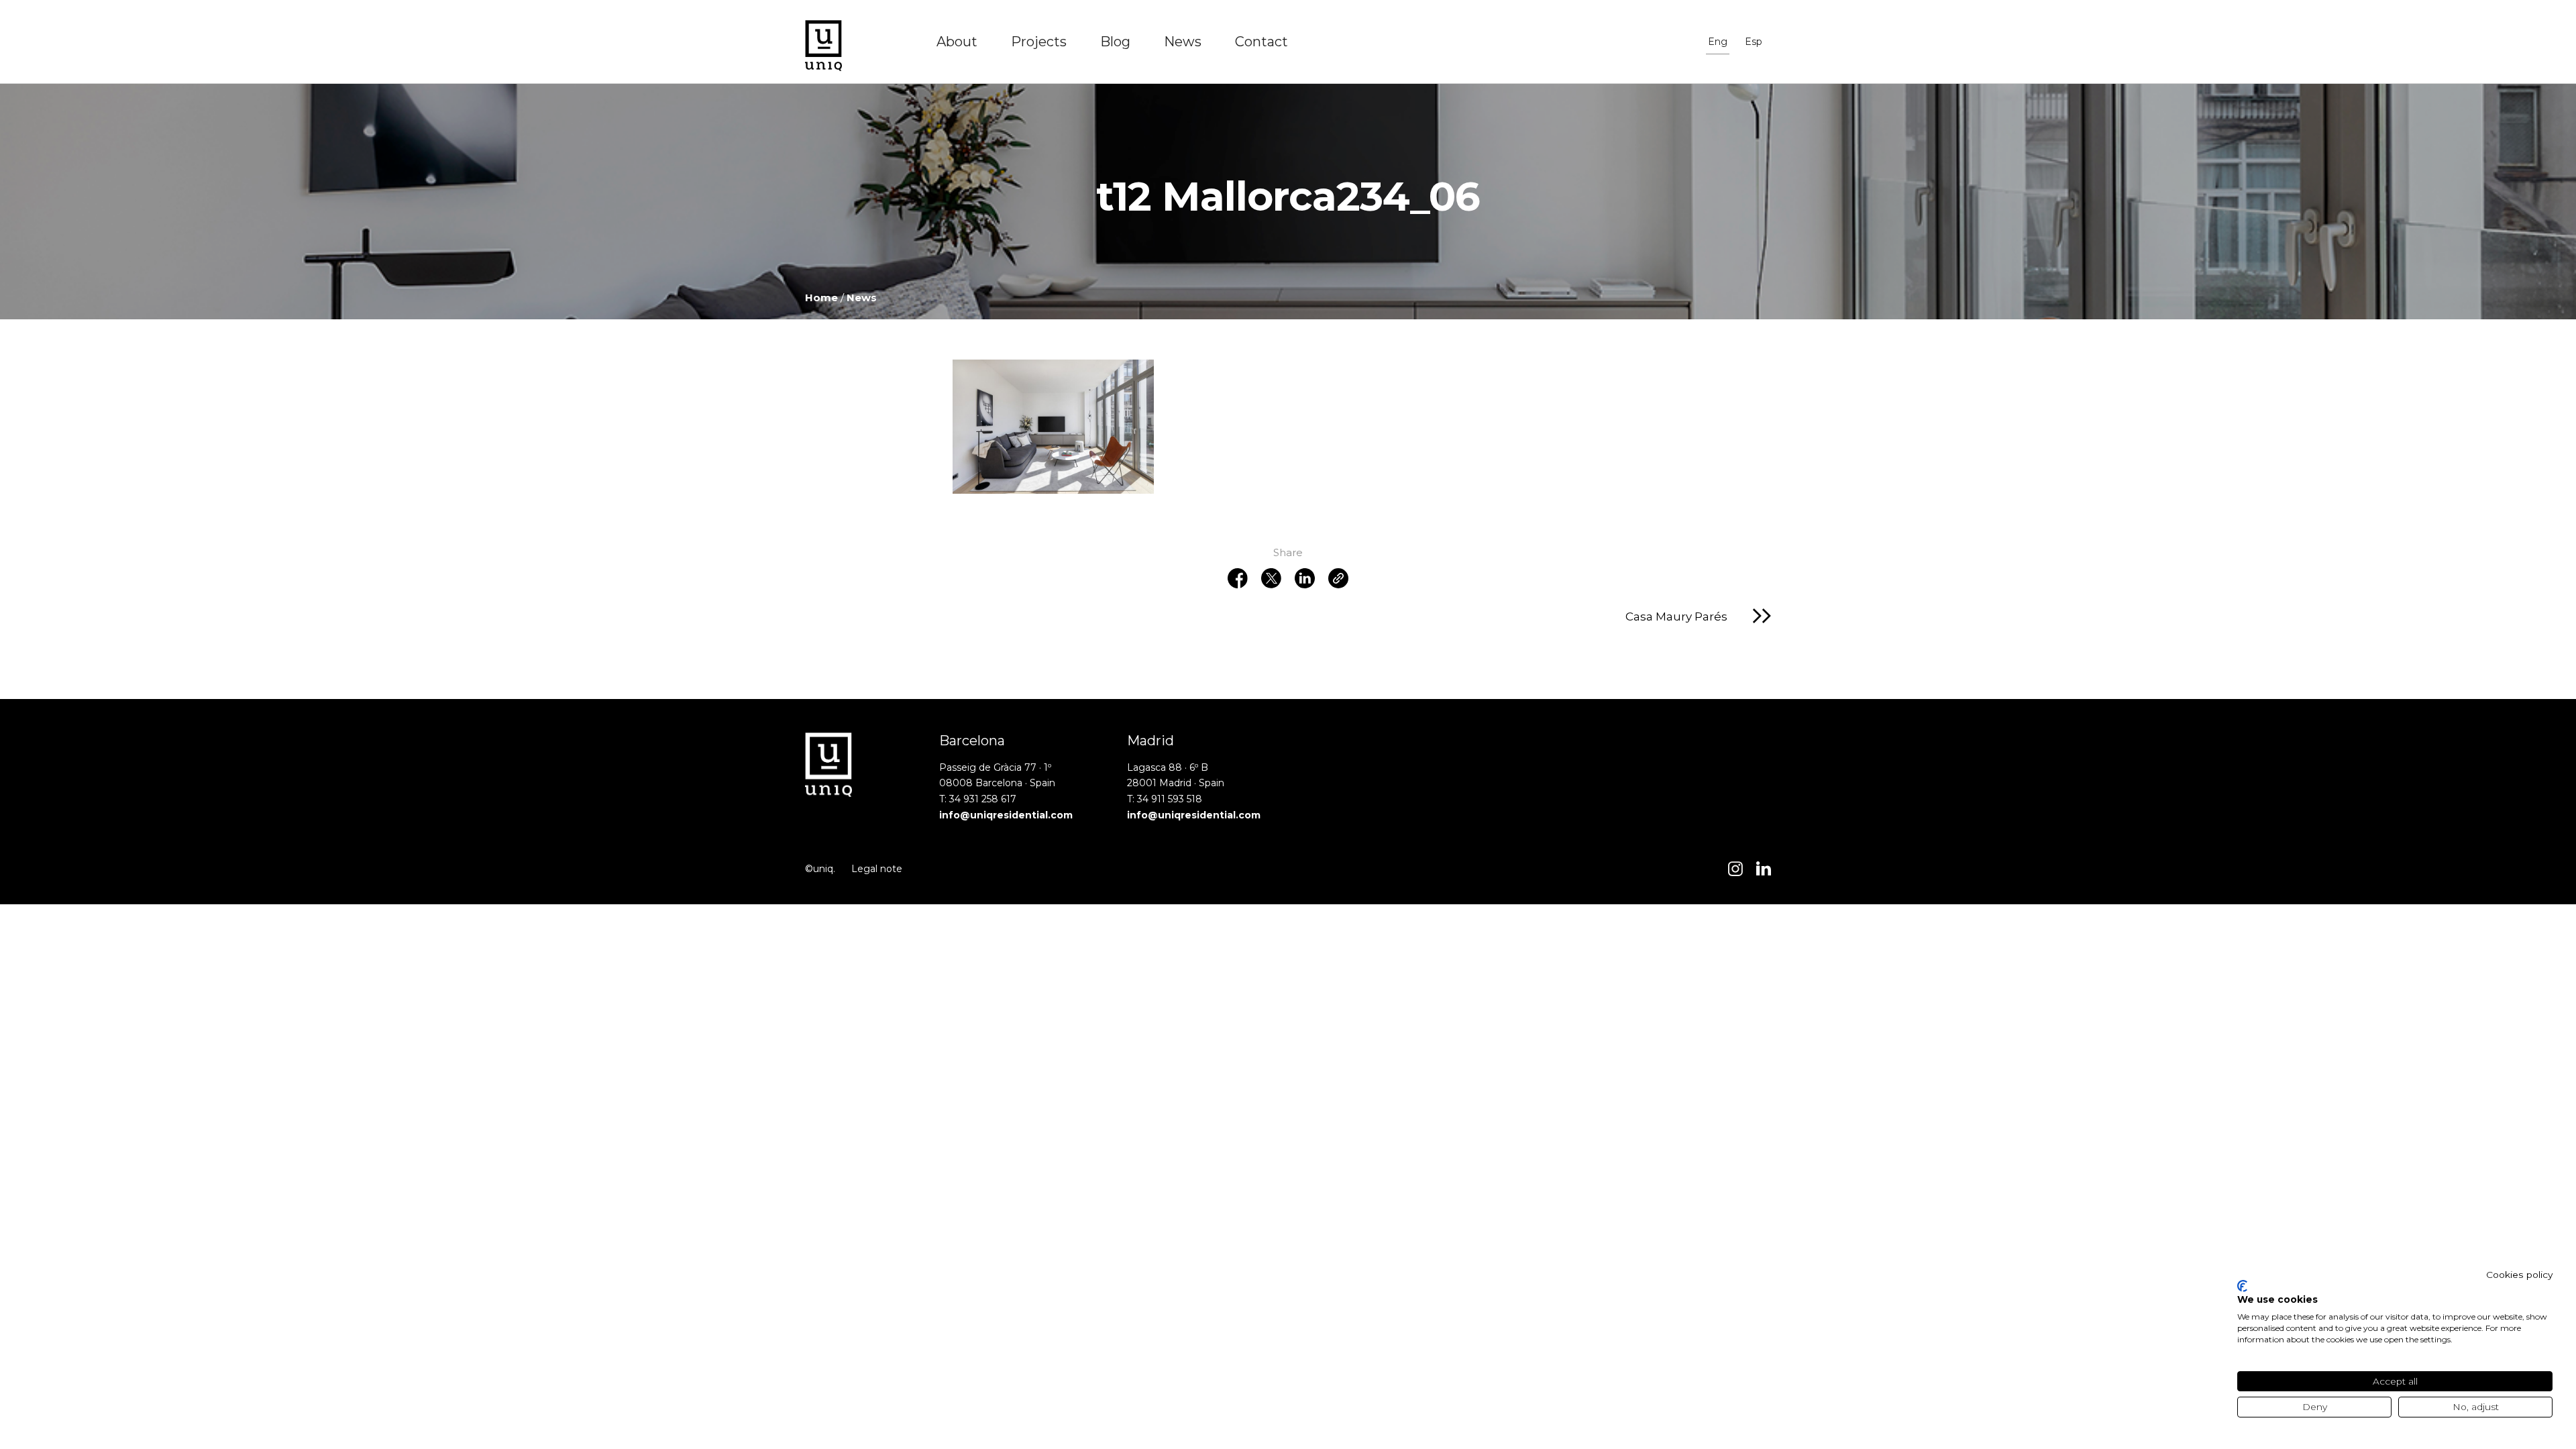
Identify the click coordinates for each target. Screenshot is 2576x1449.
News (1183, 42)
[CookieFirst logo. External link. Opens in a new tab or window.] (2242, 1286)
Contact (1262, 42)
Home (821, 298)
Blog (1115, 42)
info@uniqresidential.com (1006, 815)
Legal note (877, 869)
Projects (1039, 42)
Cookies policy (2519, 1275)
